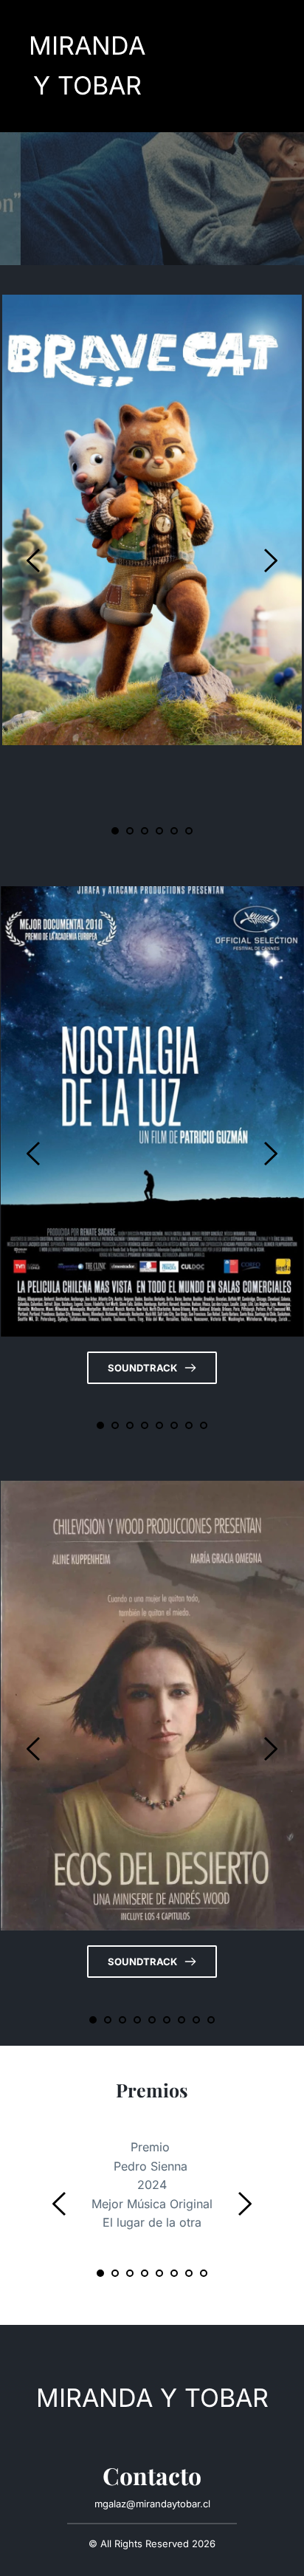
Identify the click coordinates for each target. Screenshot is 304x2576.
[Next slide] (270, 561)
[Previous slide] (34, 561)
